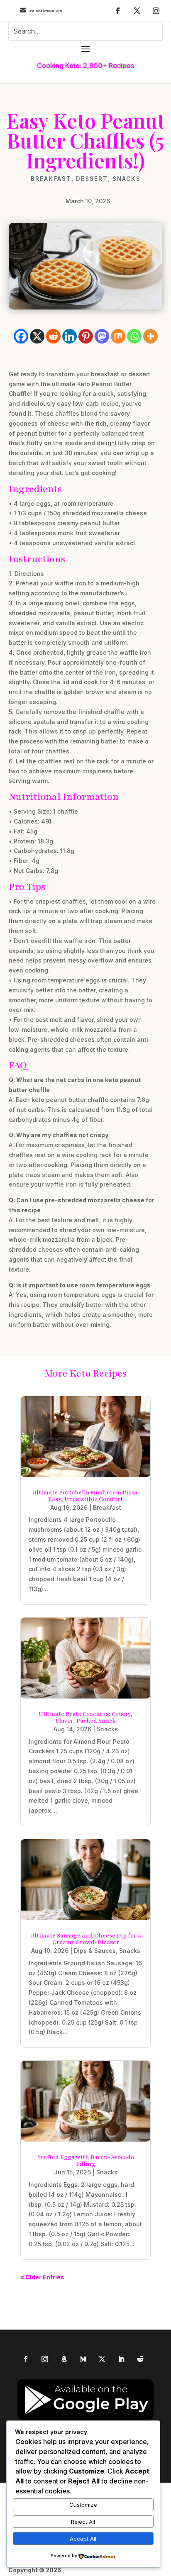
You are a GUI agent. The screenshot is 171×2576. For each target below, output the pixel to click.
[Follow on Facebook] (118, 11)
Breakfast (51, 179)
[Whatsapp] (134, 336)
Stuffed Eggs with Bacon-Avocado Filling (86, 2160)
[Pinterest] (86, 336)
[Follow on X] (137, 11)
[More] (150, 336)
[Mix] (118, 336)
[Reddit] (53, 336)
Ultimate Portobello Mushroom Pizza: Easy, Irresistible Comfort (85, 1496)
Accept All (83, 2539)
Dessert (92, 179)
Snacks (127, 179)
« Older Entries (42, 2277)
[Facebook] (21, 336)
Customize (83, 2505)
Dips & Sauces (95, 1951)
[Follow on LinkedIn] (121, 2359)
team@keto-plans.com (45, 11)
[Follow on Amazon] (64, 2359)
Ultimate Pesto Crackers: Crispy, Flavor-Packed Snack (85, 1717)
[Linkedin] (70, 336)
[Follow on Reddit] (140, 2359)
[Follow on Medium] (83, 2359)
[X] (37, 336)
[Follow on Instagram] (156, 11)
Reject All (83, 2522)
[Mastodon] (102, 336)
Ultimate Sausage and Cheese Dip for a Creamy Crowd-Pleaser (85, 1939)
